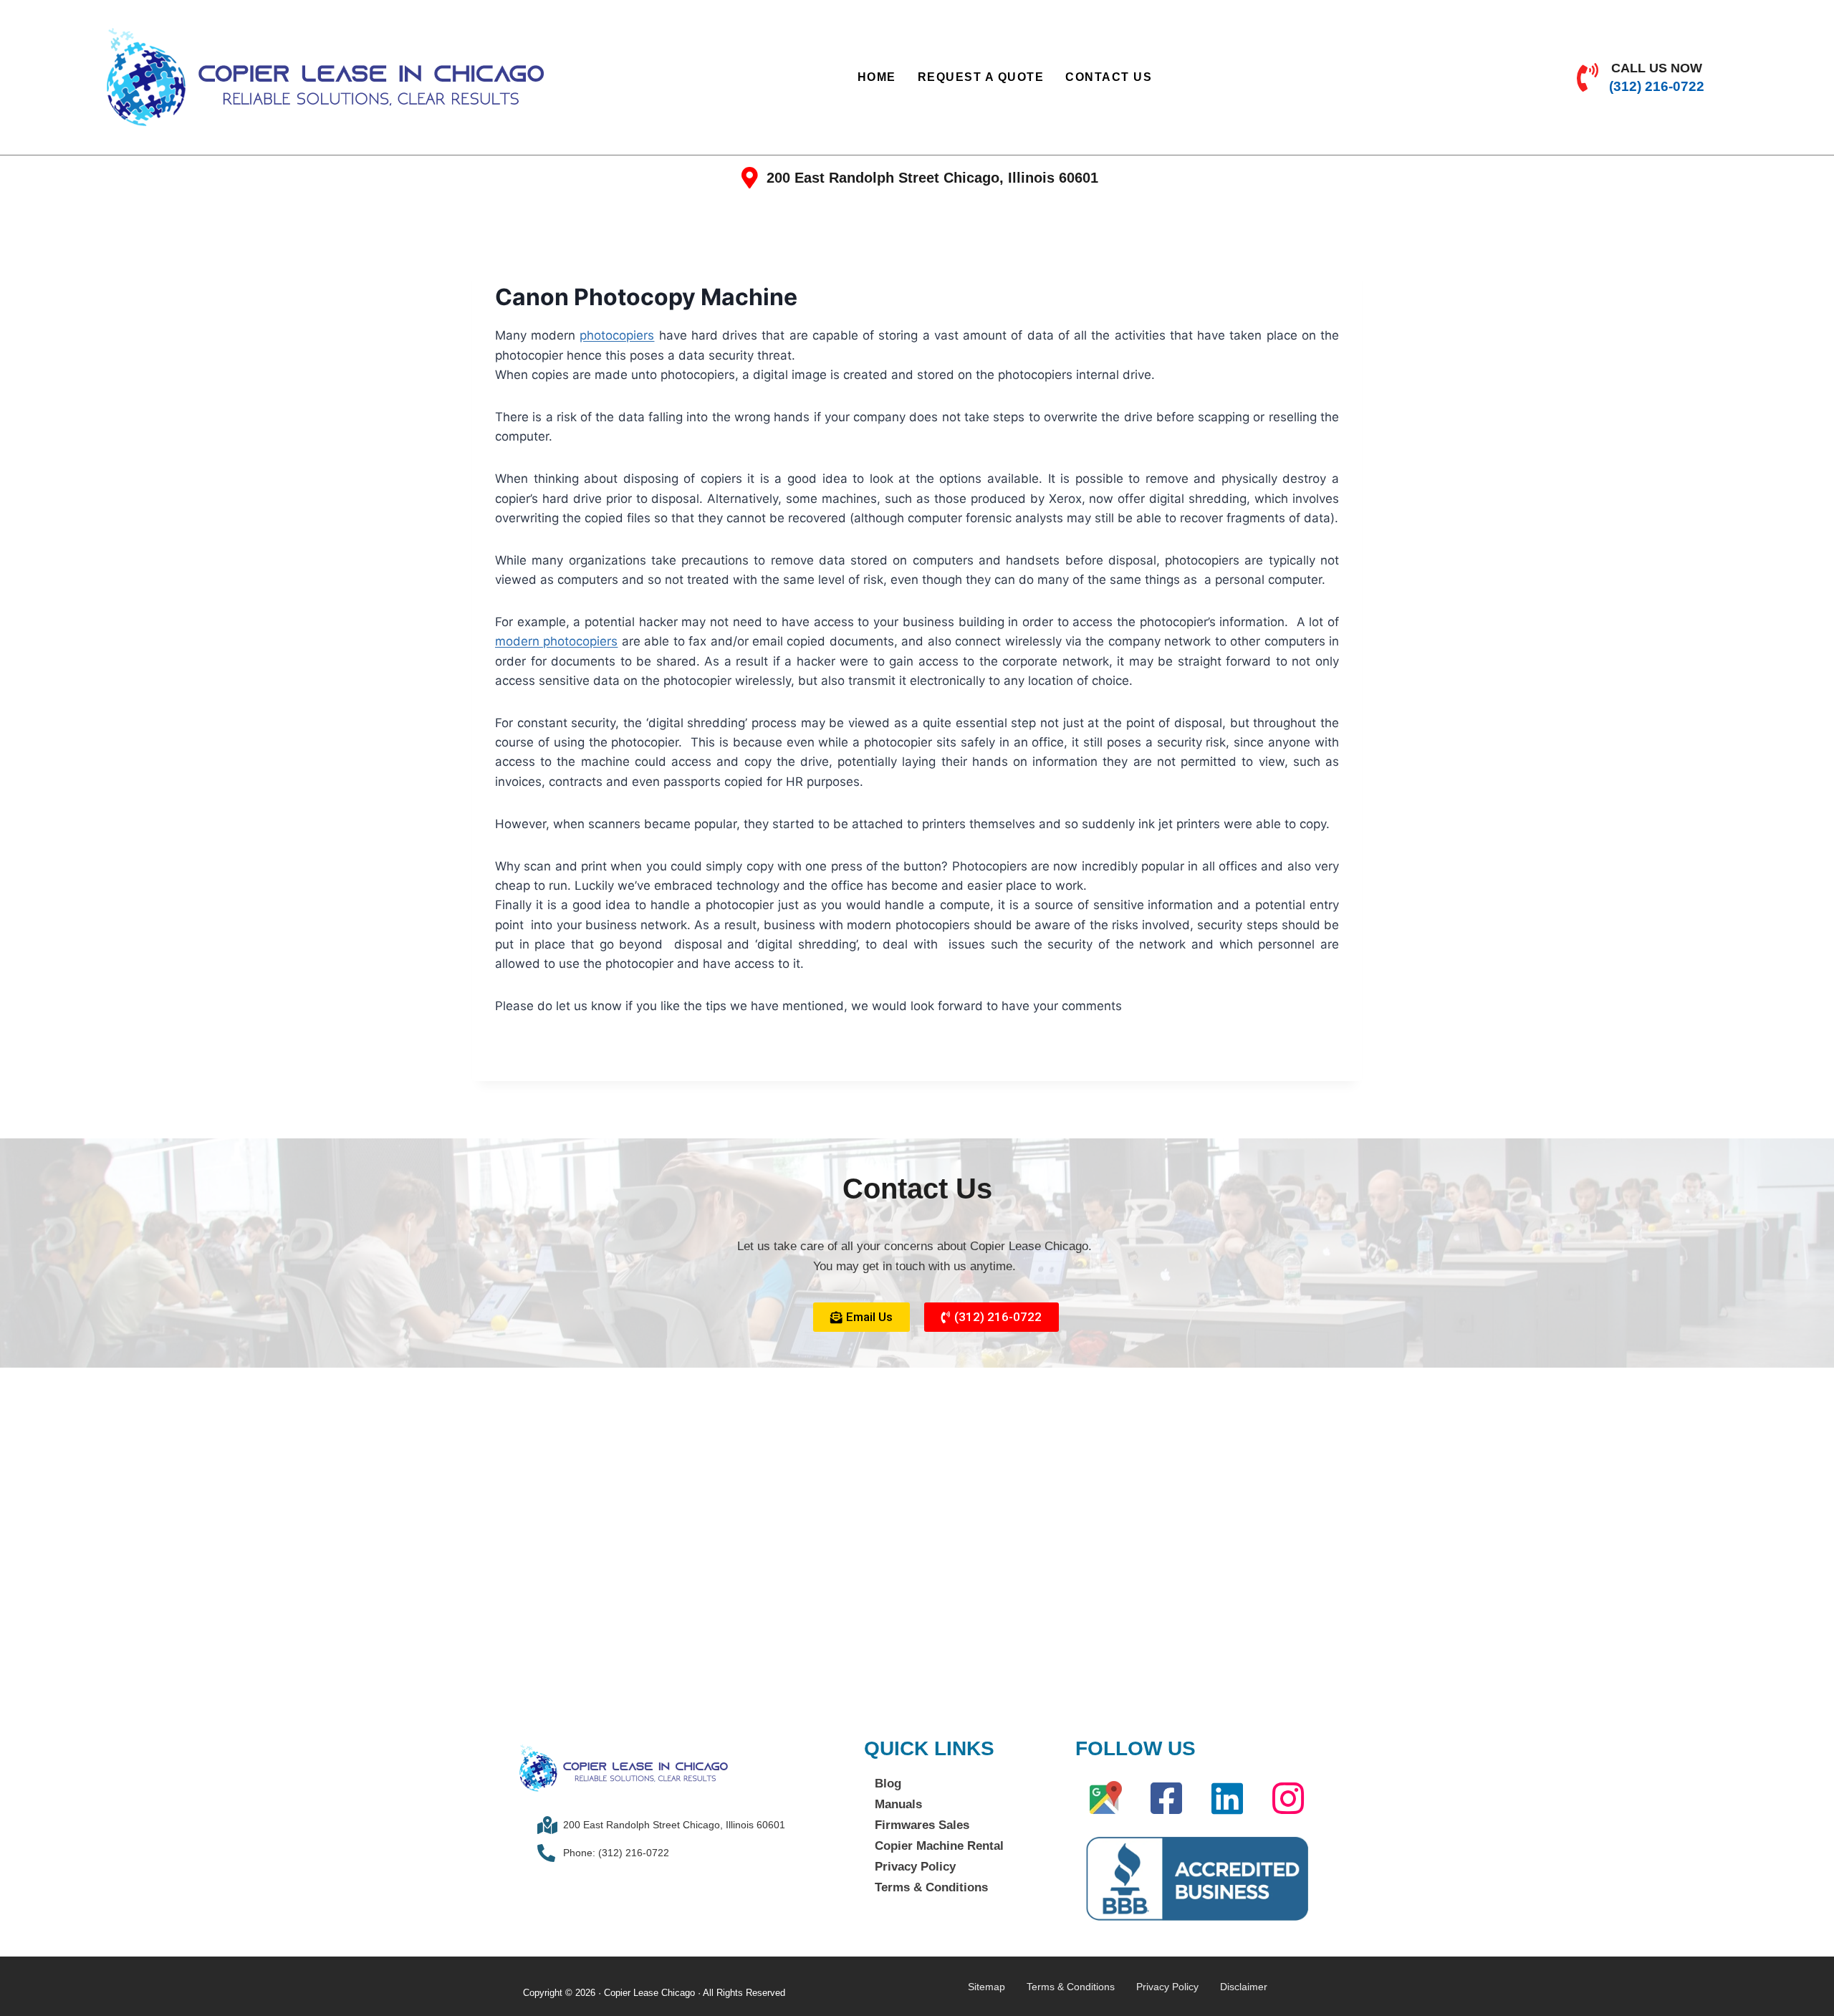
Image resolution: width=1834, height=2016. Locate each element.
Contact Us (1109, 77)
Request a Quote (981, 77)
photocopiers (617, 335)
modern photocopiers (556, 641)
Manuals (898, 1804)
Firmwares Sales (922, 1825)
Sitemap (986, 1987)
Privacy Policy (915, 1867)
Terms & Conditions (931, 1887)
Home (877, 77)
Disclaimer (1244, 1987)
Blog (888, 1784)
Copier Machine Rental (939, 1846)
